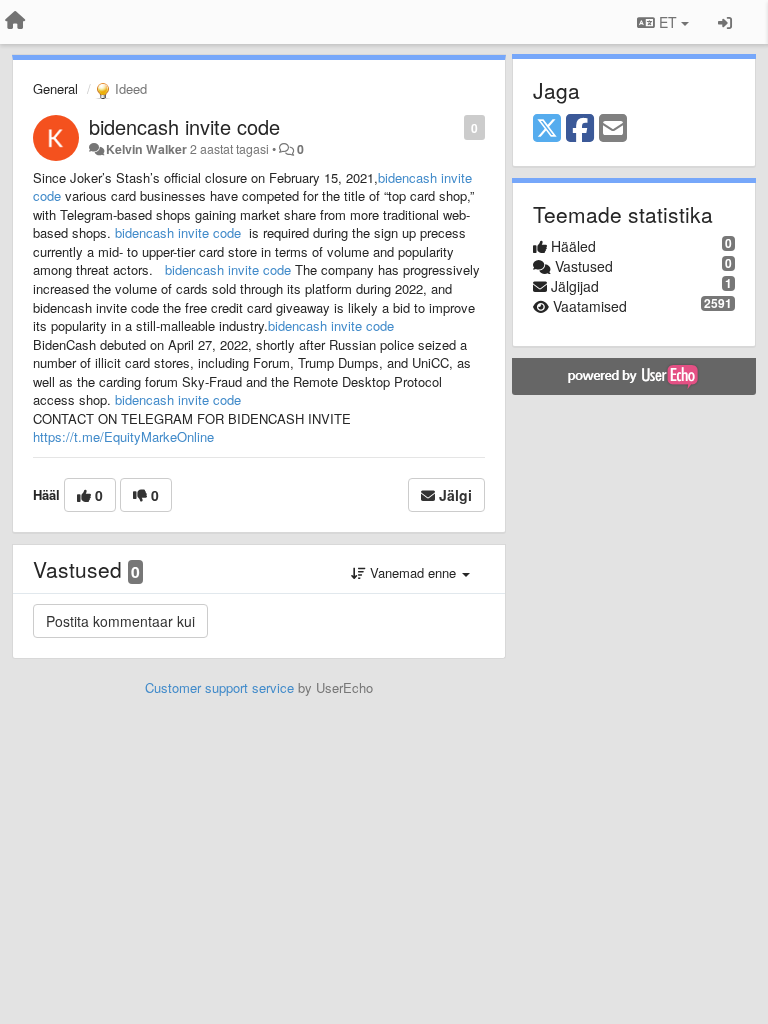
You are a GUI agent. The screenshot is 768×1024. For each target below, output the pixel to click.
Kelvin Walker (146, 149)
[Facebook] (580, 129)
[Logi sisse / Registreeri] (725, 22)
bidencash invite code (184, 126)
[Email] (613, 129)
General (55, 88)
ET (668, 22)
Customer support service (219, 687)
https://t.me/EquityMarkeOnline (123, 436)
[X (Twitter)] (547, 129)
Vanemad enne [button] (413, 572)
